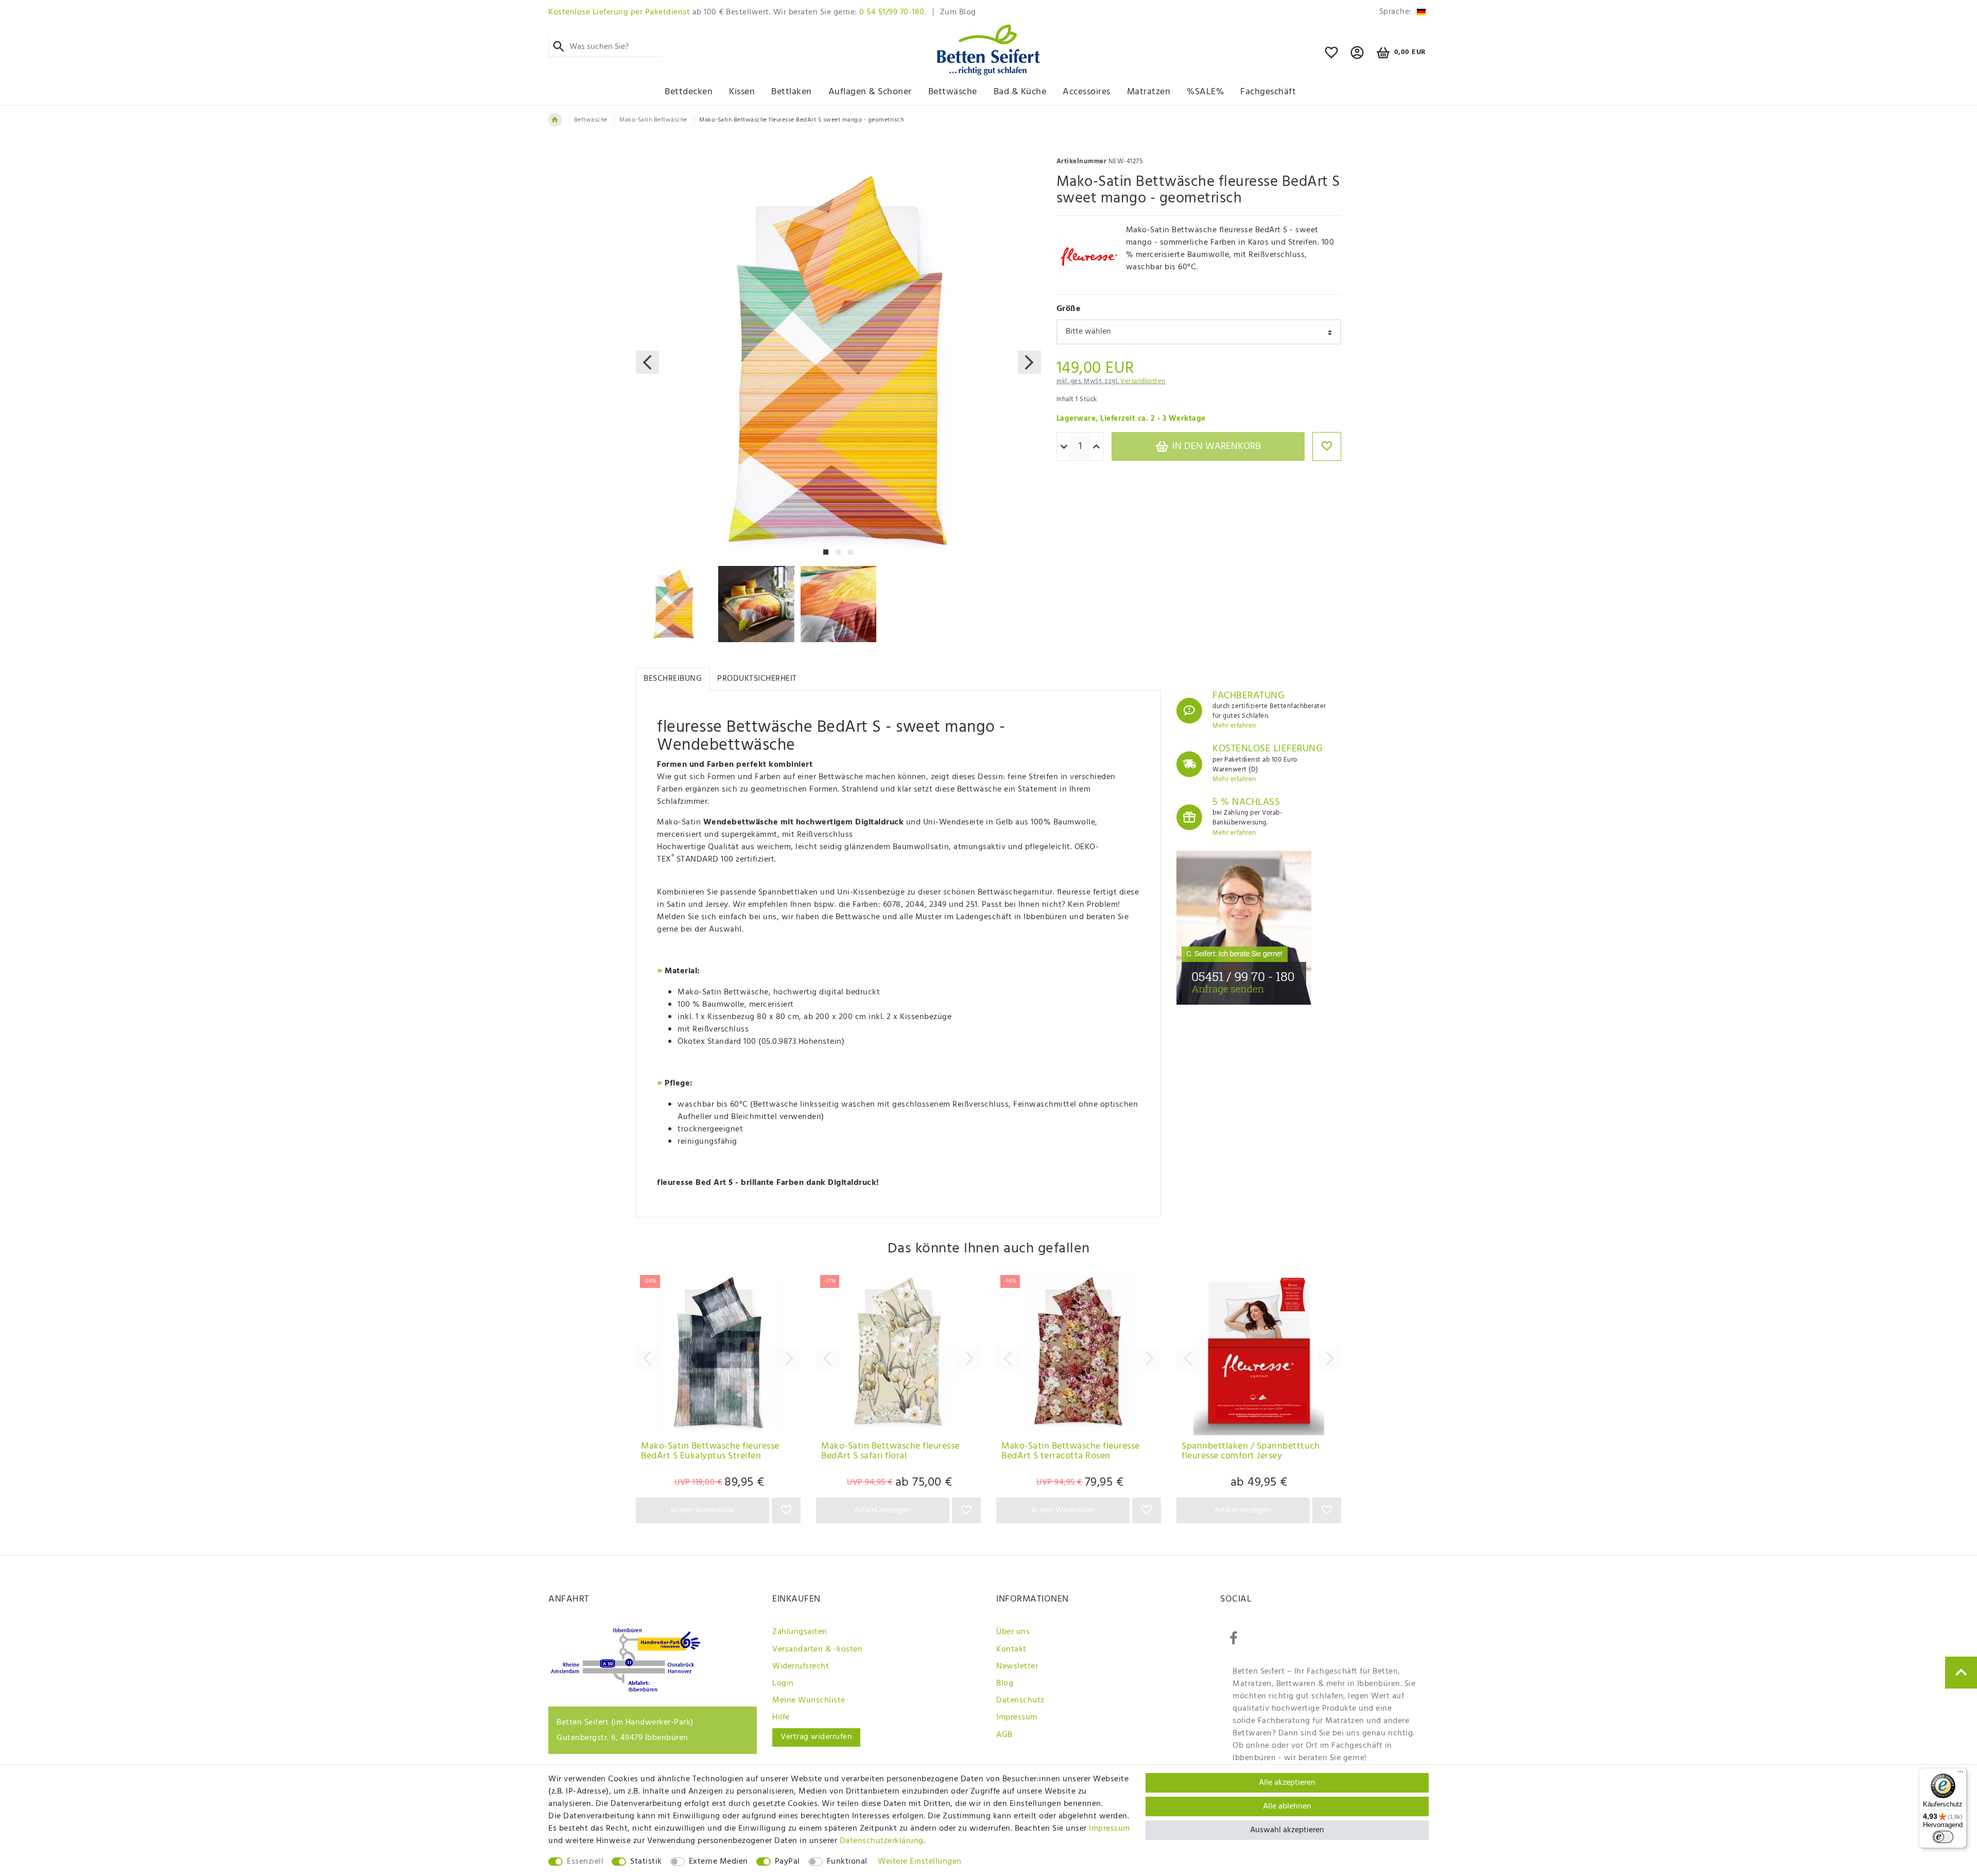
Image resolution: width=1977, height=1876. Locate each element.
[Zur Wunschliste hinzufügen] (1327, 446)
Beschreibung (673, 679)
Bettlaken (792, 92)
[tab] (673, 679)
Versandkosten (1143, 381)
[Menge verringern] (1064, 447)
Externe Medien (718, 1862)
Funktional (847, 1862)
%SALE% (1205, 92)
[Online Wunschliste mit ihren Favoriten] (1332, 57)
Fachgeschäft (1268, 92)
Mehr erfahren (1234, 726)
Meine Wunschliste (809, 1700)
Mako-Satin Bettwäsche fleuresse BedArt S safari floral (890, 1452)
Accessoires (1087, 92)
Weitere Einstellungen (920, 1862)
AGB (1004, 1735)
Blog (1005, 1683)
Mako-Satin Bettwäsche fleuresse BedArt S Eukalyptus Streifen (710, 1452)
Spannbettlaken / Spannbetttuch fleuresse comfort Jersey (1251, 1452)
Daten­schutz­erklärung (882, 1841)
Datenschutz (1020, 1700)
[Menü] (1961, 1774)
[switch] (1943, 1837)
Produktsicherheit (757, 679)
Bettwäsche (953, 92)
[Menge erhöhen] (1096, 447)
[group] (718, 1353)
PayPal (787, 1862)
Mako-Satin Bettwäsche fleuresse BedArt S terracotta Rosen (1071, 1452)
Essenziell (585, 1862)
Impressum (1017, 1717)
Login (783, 1683)
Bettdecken (689, 92)
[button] (1357, 57)
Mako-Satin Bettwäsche (653, 120)
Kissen (742, 92)
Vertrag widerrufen (816, 1737)
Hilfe (781, 1717)
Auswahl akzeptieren (1287, 1830)
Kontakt (1011, 1649)
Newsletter (1017, 1666)
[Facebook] (1234, 1639)
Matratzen (1149, 92)
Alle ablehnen (1287, 1806)
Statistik (646, 1862)
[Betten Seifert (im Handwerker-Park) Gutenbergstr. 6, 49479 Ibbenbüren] (626, 1690)
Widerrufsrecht (801, 1666)
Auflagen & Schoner (870, 92)
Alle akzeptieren (1287, 1783)
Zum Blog (958, 12)
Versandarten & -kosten (817, 1649)
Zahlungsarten (800, 1632)
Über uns (1013, 1632)
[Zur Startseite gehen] (555, 120)
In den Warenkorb (1215, 446)
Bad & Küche (1020, 92)
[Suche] (559, 47)
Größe (1069, 309)
